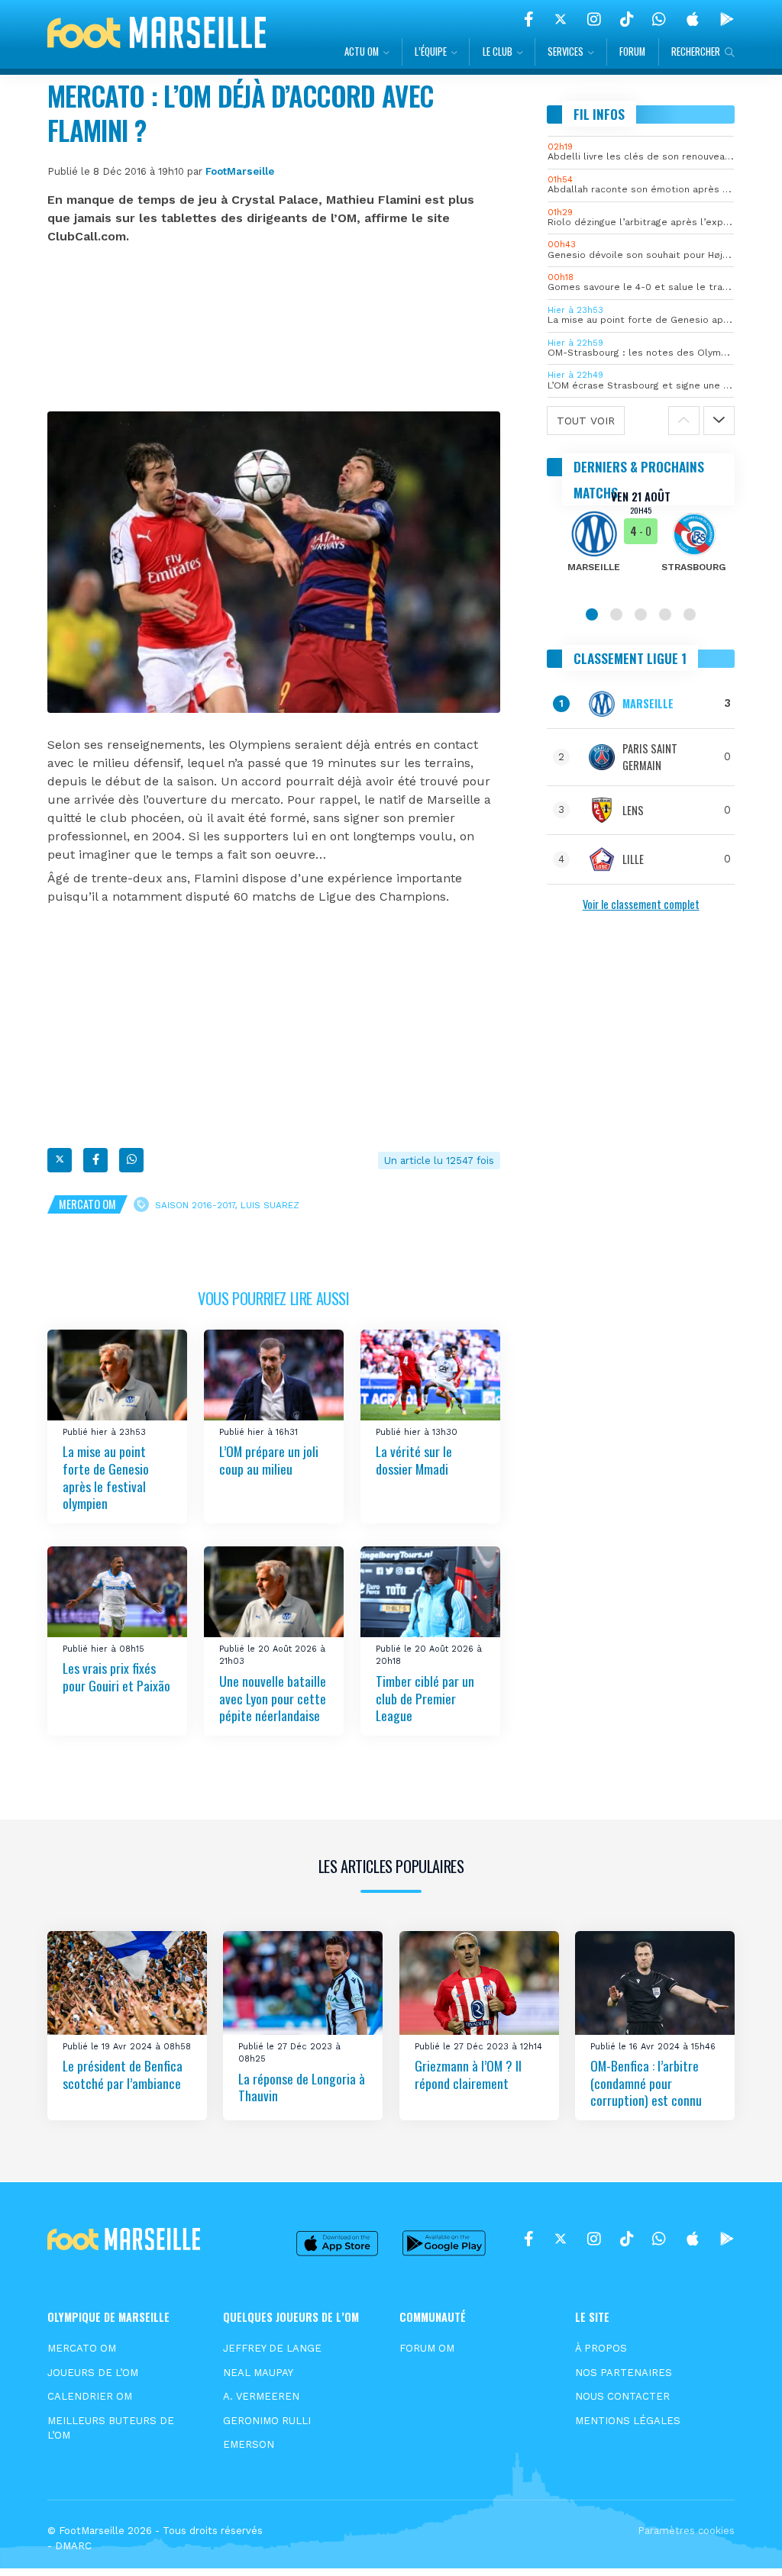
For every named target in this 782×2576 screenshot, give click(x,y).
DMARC (73, 2546)
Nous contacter (622, 2396)
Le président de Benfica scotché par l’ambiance (123, 2074)
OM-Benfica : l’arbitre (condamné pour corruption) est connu (646, 2083)
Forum (632, 52)
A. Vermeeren (261, 2396)
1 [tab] (592, 614)
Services (565, 52)
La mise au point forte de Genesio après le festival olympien (106, 1478)
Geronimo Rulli (267, 2421)
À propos (601, 2348)
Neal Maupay (258, 2373)
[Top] (741, 2542)
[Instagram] (594, 19)
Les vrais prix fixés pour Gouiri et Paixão (116, 1677)
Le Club (498, 52)
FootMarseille (240, 171)
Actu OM (362, 52)
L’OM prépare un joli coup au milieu (269, 1460)
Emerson (249, 2444)
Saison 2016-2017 (195, 1204)
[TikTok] (627, 19)
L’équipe (431, 52)
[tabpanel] (641, 541)
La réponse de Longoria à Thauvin (302, 2087)
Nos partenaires (624, 2373)
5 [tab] (690, 614)
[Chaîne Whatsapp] (659, 19)
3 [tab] (641, 614)
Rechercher (696, 52)
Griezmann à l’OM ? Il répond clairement (468, 2074)
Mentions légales (628, 2421)
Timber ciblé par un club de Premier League (425, 1698)
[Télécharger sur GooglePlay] (727, 19)
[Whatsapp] (131, 1160)
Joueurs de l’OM (93, 2373)
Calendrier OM (90, 2396)
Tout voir (586, 421)
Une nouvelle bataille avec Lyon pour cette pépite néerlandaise (273, 1698)
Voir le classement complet (641, 904)
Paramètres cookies (686, 2531)
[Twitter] (561, 19)
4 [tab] (665, 614)
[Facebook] (529, 19)
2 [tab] (616, 614)
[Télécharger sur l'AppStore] (693, 19)
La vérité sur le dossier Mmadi (414, 1460)
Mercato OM (87, 1204)
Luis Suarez (270, 1204)
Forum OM (427, 2348)
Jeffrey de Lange (272, 2348)
